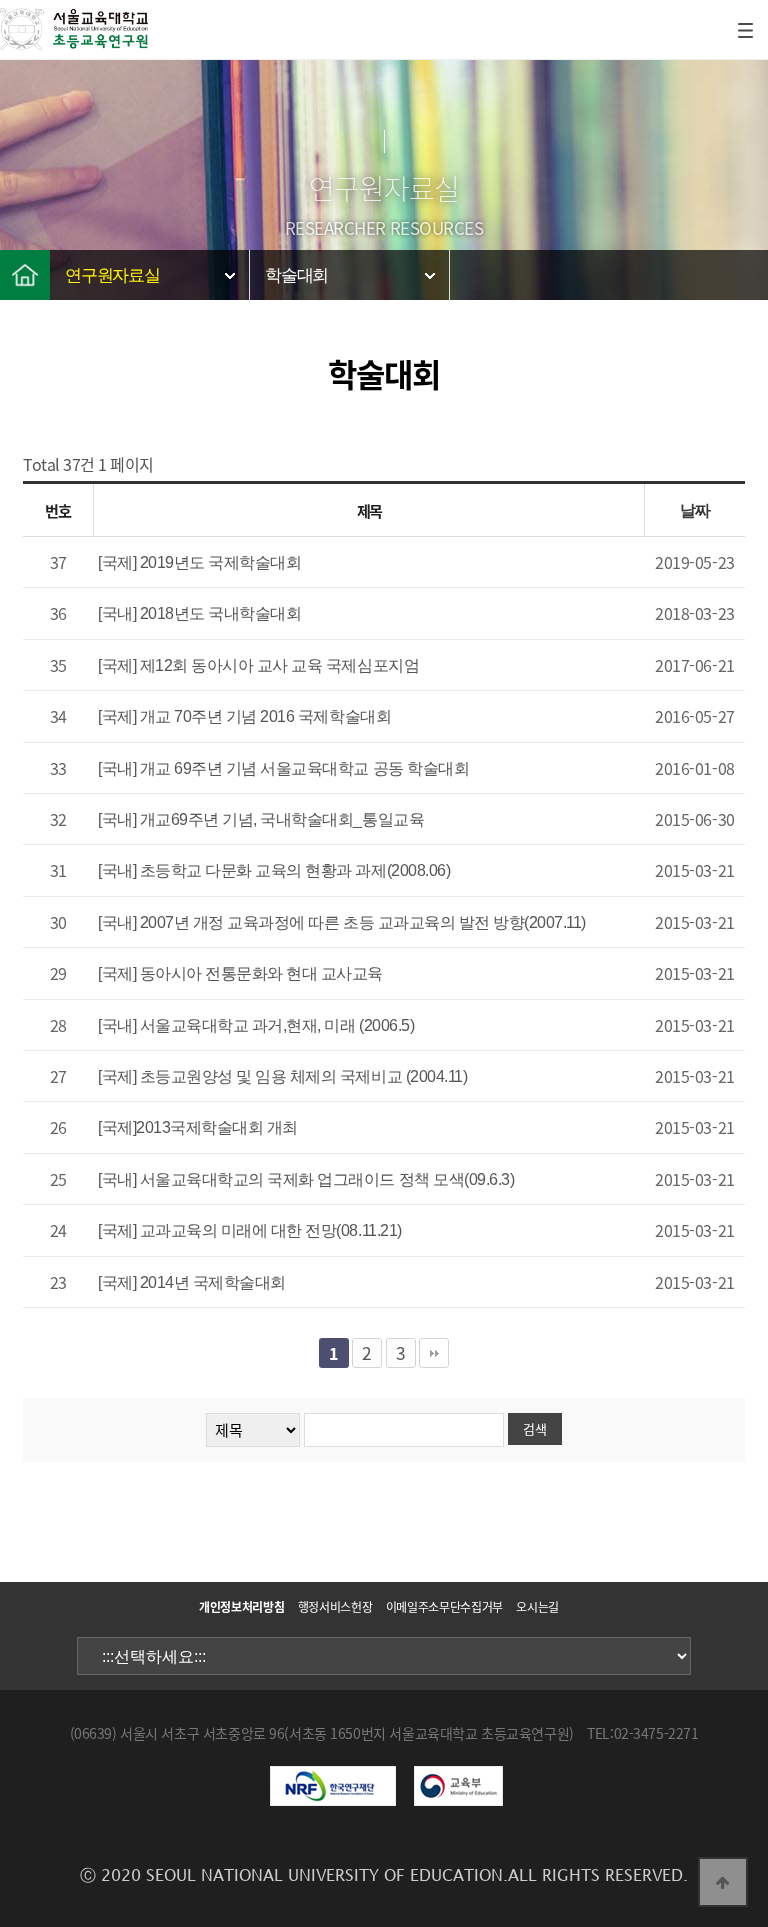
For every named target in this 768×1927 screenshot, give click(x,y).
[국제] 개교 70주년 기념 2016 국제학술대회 (244, 716)
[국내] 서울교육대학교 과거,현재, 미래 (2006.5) (256, 1025)
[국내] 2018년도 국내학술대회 (199, 613)
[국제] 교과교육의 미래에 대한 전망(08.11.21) (250, 1230)
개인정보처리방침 (241, 1607)
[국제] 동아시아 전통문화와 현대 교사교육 (240, 973)
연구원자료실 (112, 275)
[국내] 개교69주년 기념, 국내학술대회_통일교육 (261, 819)
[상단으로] (723, 1882)
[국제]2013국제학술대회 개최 (198, 1127)
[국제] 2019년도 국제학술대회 (199, 562)
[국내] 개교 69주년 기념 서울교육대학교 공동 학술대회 (283, 768)
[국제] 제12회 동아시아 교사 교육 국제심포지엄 (258, 665)
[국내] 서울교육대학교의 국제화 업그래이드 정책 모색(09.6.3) (306, 1179)
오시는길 (537, 1607)
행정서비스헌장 (335, 1607)
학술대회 (296, 275)
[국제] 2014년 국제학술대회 (192, 1282)
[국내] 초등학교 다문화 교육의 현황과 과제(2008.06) (274, 870)
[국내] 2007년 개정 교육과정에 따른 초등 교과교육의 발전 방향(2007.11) (342, 922)
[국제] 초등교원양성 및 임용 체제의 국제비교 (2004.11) (282, 1076)
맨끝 (434, 1353)
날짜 (695, 510)
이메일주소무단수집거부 (444, 1607)
